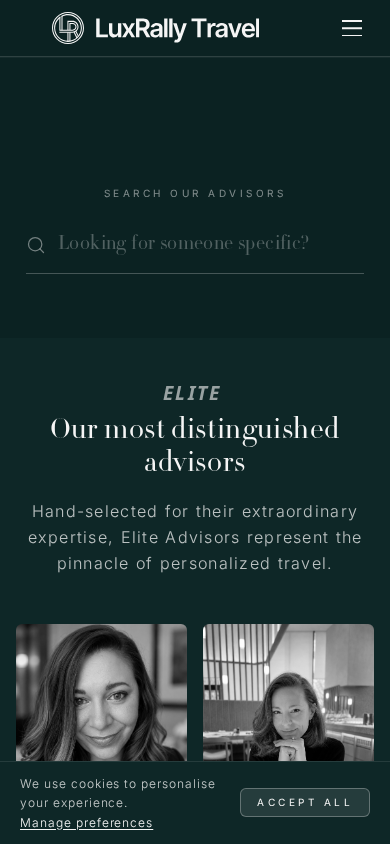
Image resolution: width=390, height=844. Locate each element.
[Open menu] (352, 28)
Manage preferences (86, 822)
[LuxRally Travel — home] (155, 28)
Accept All (305, 802)
